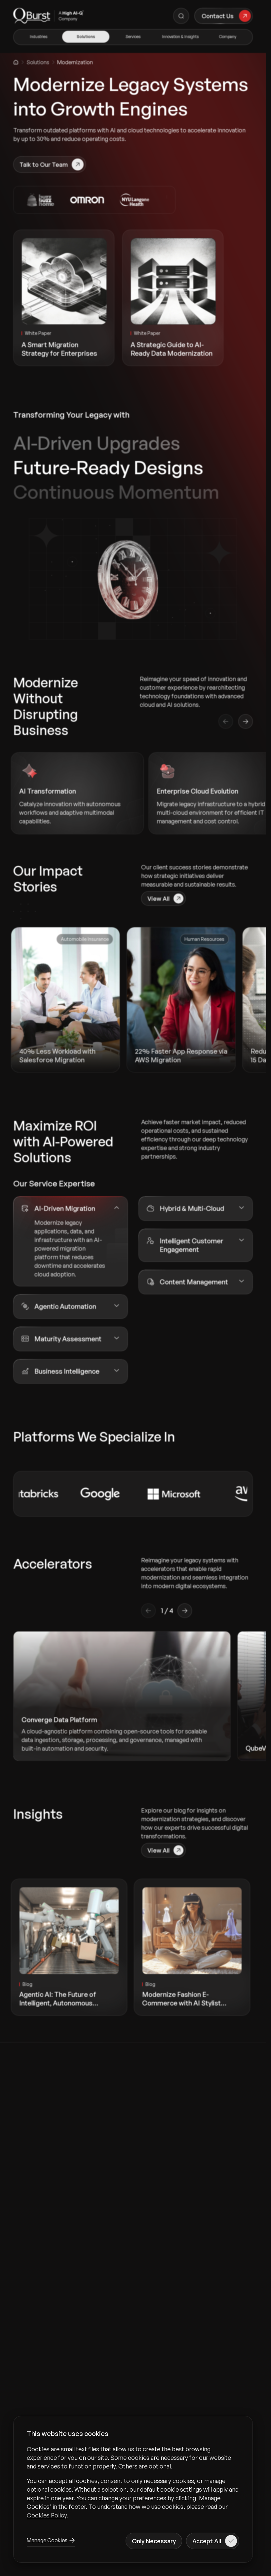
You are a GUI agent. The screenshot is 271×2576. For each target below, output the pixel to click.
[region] (133, 2482)
